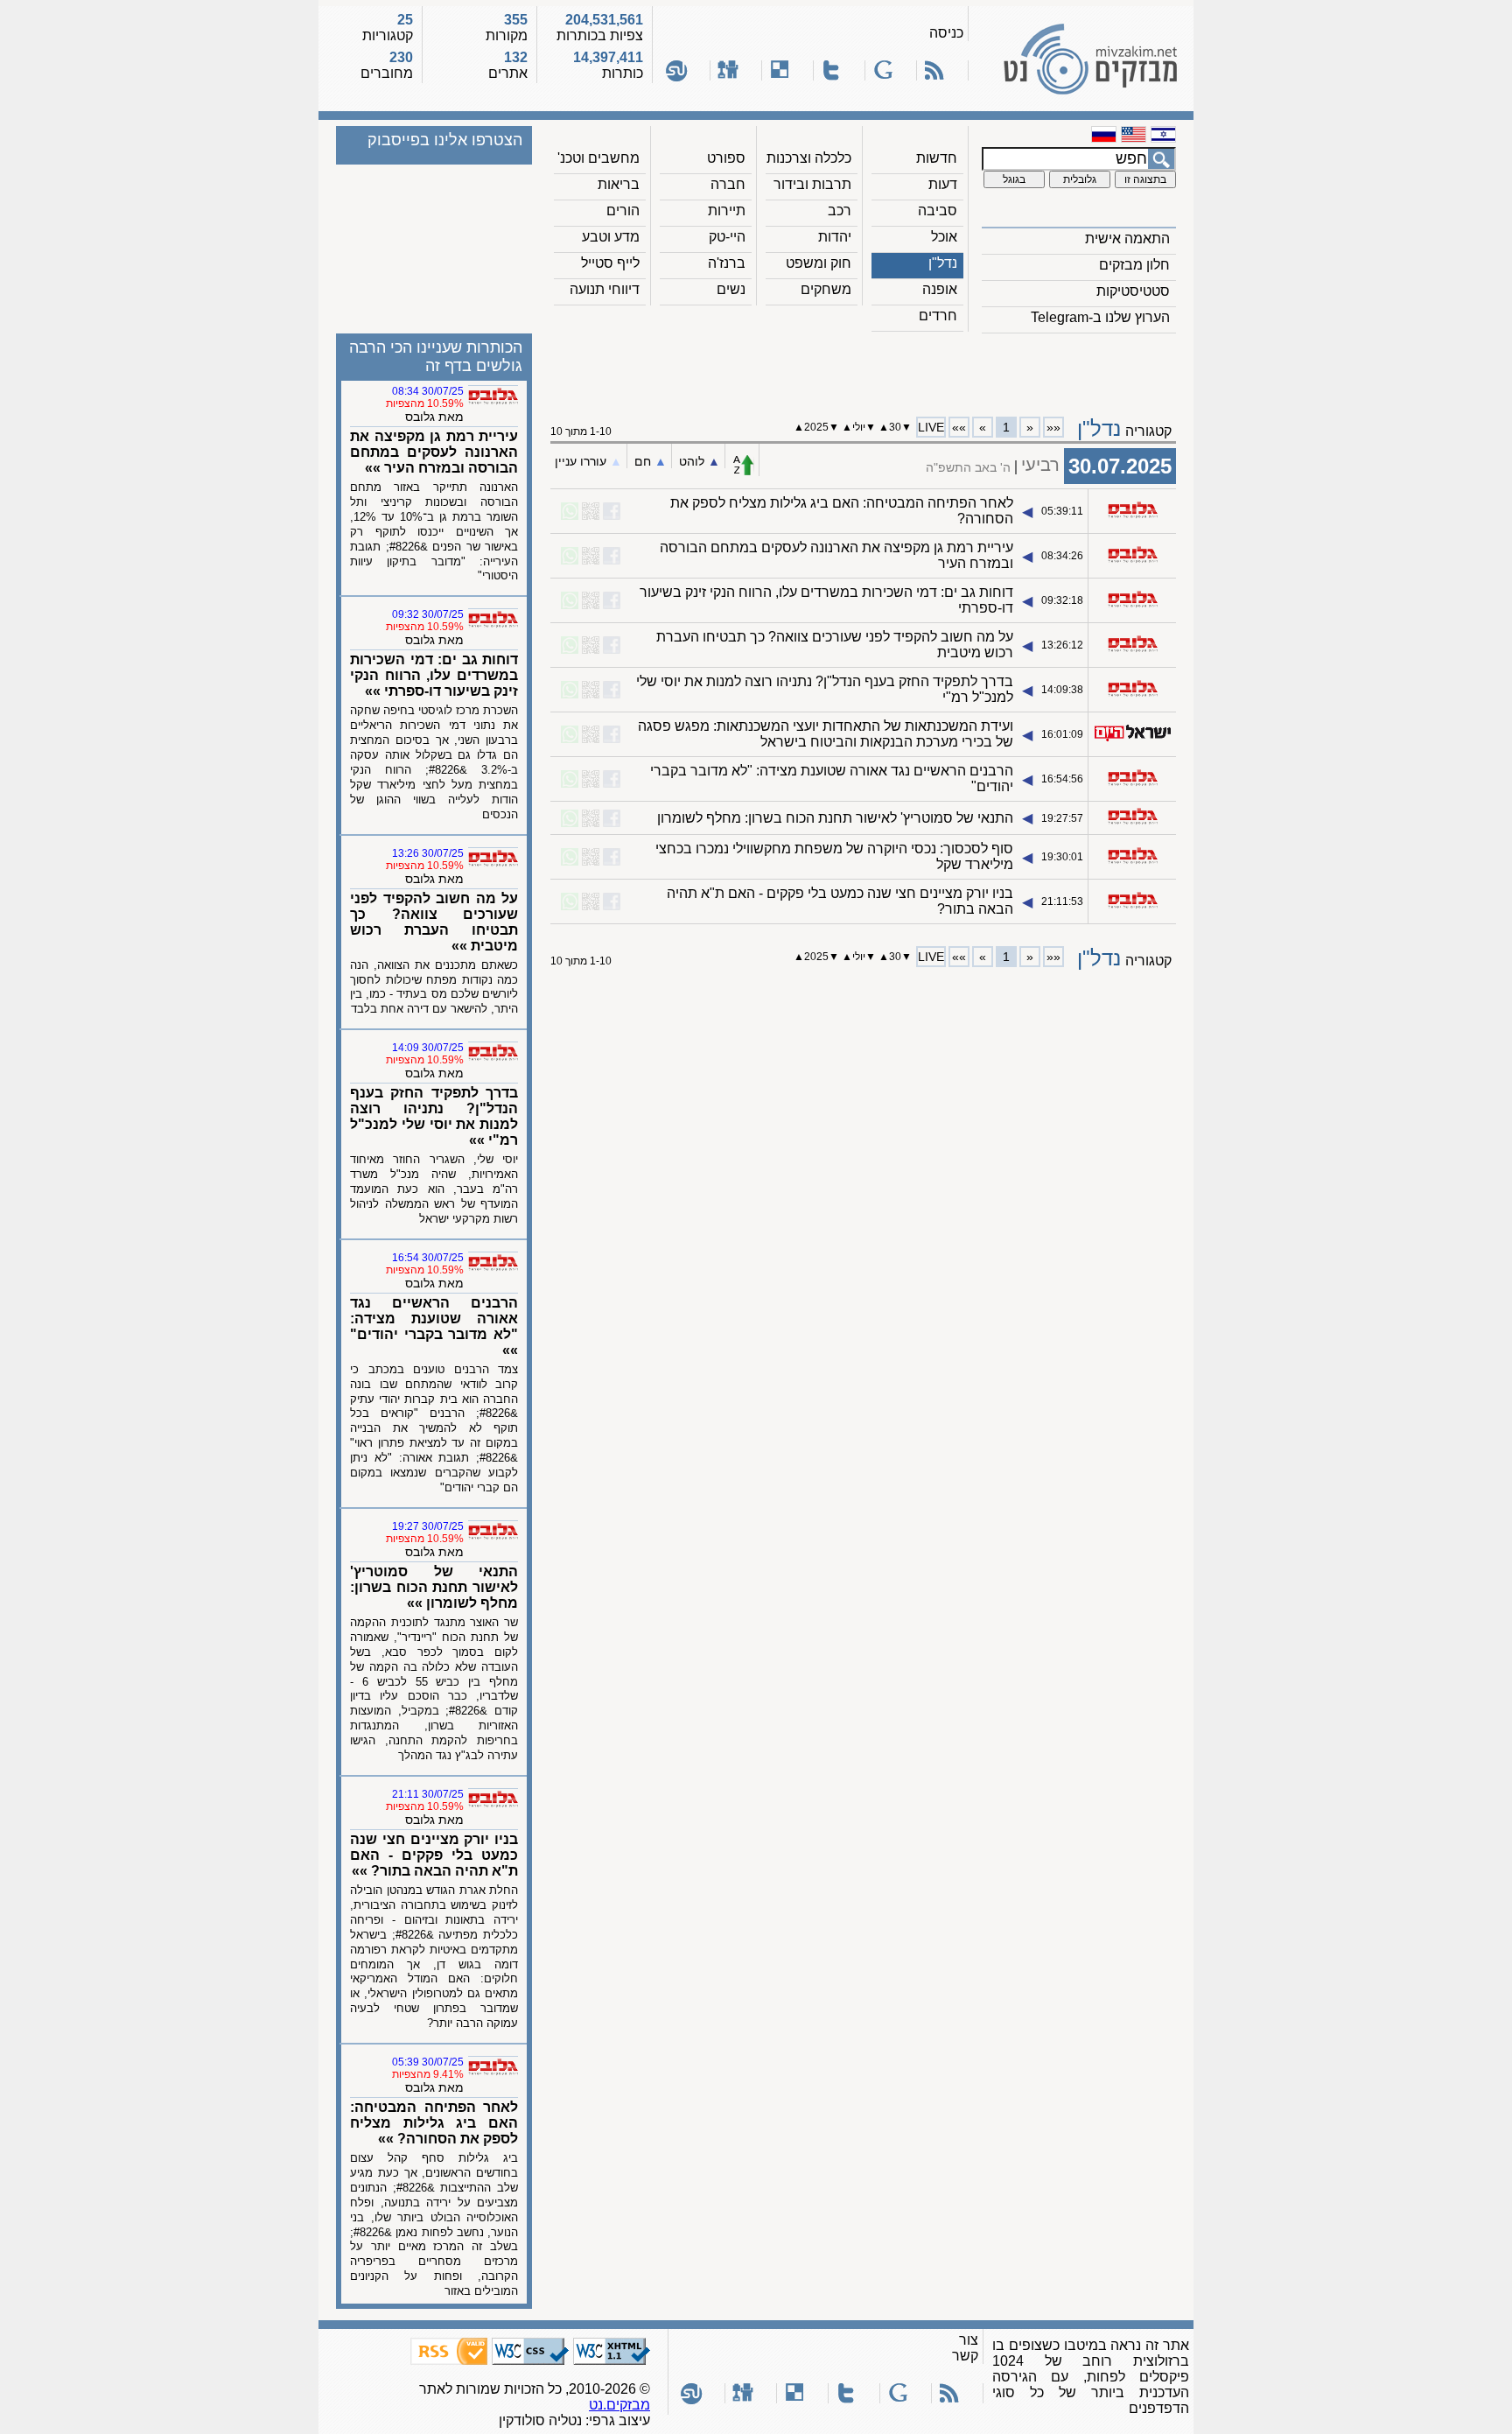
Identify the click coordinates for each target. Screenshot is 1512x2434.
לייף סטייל (610, 263)
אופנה (940, 289)
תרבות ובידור (812, 184)
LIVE (931, 427)
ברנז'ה (727, 263)
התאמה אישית (1127, 238)
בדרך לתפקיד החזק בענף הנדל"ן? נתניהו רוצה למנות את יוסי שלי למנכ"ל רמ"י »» (434, 1116)
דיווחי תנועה (605, 289)
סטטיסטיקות (1133, 291)
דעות (943, 184)
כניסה (946, 33)
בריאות (619, 184)
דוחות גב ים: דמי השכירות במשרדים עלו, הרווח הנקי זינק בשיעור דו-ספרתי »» (434, 675)
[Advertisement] (864, 368)
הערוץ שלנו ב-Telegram (1100, 317)
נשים (731, 289)
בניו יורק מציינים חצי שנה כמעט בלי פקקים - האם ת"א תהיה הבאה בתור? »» (434, 1855)
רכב (840, 210)
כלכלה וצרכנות (809, 158)
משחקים (826, 289)
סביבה (938, 210)
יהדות (835, 237)
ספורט (726, 158)
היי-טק (727, 237)
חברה (728, 184)
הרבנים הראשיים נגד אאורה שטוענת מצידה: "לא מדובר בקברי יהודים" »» (434, 1326)
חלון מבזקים (1134, 265)
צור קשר (965, 2348)
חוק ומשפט (819, 263)
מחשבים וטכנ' (598, 158)
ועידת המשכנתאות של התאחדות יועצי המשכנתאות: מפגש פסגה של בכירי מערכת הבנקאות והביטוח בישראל (826, 734)
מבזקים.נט (619, 2405)
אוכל (944, 237)
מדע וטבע (611, 237)
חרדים (938, 316)
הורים (623, 210)
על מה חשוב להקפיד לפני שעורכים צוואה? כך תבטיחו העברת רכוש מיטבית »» (434, 922)
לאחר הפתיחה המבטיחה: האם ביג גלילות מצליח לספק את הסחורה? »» (434, 2123)
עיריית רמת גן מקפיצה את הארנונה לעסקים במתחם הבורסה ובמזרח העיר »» (434, 452)
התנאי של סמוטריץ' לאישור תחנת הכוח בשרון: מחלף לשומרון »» (434, 1587)
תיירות (727, 210)
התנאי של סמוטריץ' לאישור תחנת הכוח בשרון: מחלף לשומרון (835, 818)
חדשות (937, 158)
